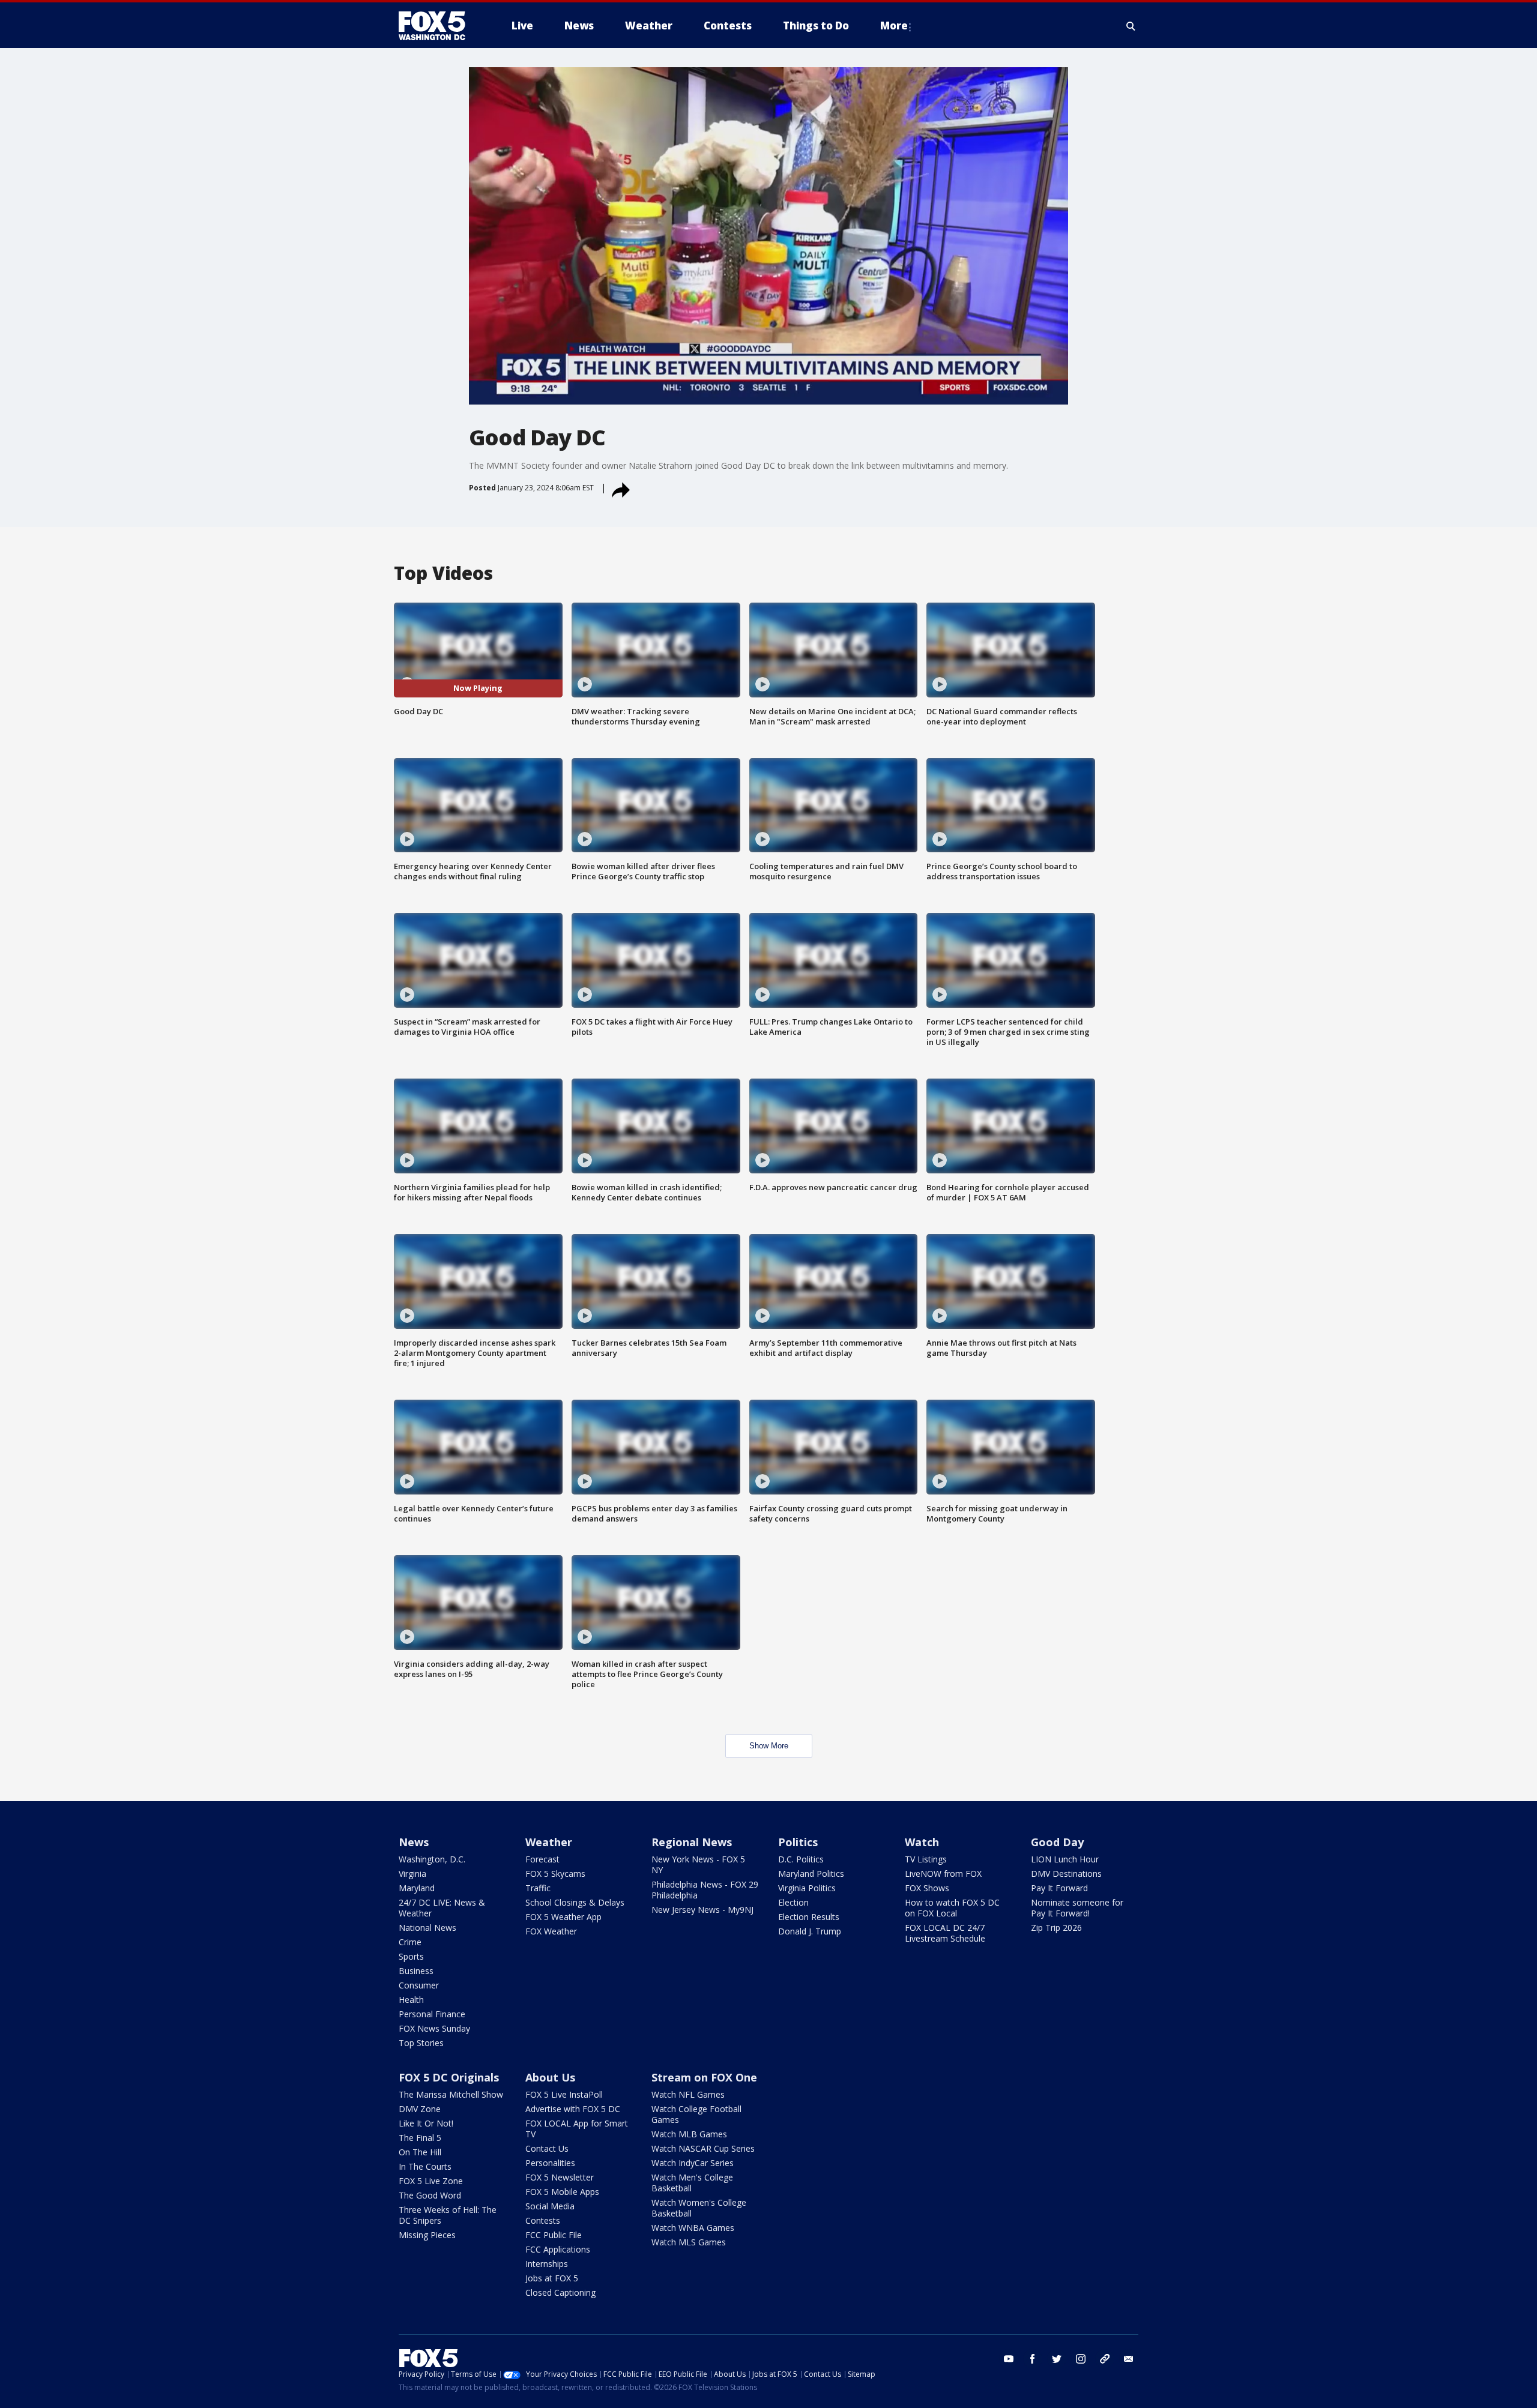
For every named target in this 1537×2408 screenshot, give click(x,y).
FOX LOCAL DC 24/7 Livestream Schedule (945, 1933)
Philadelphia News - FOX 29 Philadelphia (705, 1890)
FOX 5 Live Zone (431, 2181)
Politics (798, 1842)
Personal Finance (432, 2014)
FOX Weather (551, 1931)
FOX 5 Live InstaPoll (564, 2094)
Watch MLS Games (689, 2242)
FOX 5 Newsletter (560, 2177)
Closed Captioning (560, 2292)
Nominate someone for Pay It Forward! (1077, 1908)
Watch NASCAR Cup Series (703, 2148)
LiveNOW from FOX (943, 1874)
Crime (410, 1942)
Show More (769, 1746)
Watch (922, 1842)
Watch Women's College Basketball (699, 2208)
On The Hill (420, 2152)
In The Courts (425, 2166)
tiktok (1105, 2359)
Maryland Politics (811, 1874)
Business (416, 1971)
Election (793, 1902)
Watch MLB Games (689, 2134)
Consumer (419, 1985)
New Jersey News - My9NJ (702, 1910)
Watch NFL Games (688, 2094)
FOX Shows (927, 1888)
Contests (543, 2220)
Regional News (692, 1842)
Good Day (1057, 1842)
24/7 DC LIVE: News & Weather (442, 1908)
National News (427, 1928)
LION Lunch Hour (1065, 1859)
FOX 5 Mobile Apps (562, 2192)
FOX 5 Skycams (555, 1874)
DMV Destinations (1066, 1874)
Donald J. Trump (810, 1931)
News (414, 1842)
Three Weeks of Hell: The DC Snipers (448, 2215)
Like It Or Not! (426, 2123)
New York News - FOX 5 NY (698, 1865)
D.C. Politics (801, 1859)
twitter (1057, 2359)
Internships (547, 2264)
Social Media (550, 2206)
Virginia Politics (807, 1888)
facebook (1033, 2359)
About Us (550, 2077)
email (1129, 2359)
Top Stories (421, 2043)
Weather (549, 1842)
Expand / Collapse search (1131, 26)
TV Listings (926, 1859)
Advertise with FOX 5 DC (573, 2109)
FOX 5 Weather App (563, 1917)
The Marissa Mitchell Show (451, 2094)
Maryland (417, 1888)
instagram (1081, 2359)
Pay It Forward (1059, 1888)
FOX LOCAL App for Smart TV (577, 2129)
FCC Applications (558, 2249)
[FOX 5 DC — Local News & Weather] (438, 26)
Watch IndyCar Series (693, 2163)
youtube (1009, 2359)
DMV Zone (420, 2109)
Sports (411, 1956)
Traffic (538, 1888)
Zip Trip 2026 (1056, 1928)
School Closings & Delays (575, 1902)
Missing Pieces (427, 2235)
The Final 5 (420, 2138)
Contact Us (547, 2148)
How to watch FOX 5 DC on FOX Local (952, 1908)
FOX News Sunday (434, 2028)
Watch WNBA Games (693, 2228)
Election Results (809, 1917)
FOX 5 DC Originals (449, 2077)
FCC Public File (554, 2235)
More (894, 26)
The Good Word (430, 2195)
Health (411, 2000)
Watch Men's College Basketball (692, 2183)
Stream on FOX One (704, 2077)
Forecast (542, 1859)
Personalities (550, 2163)
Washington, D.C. (432, 1859)
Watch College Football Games (696, 2114)
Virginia (412, 1874)
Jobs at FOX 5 (552, 2278)
